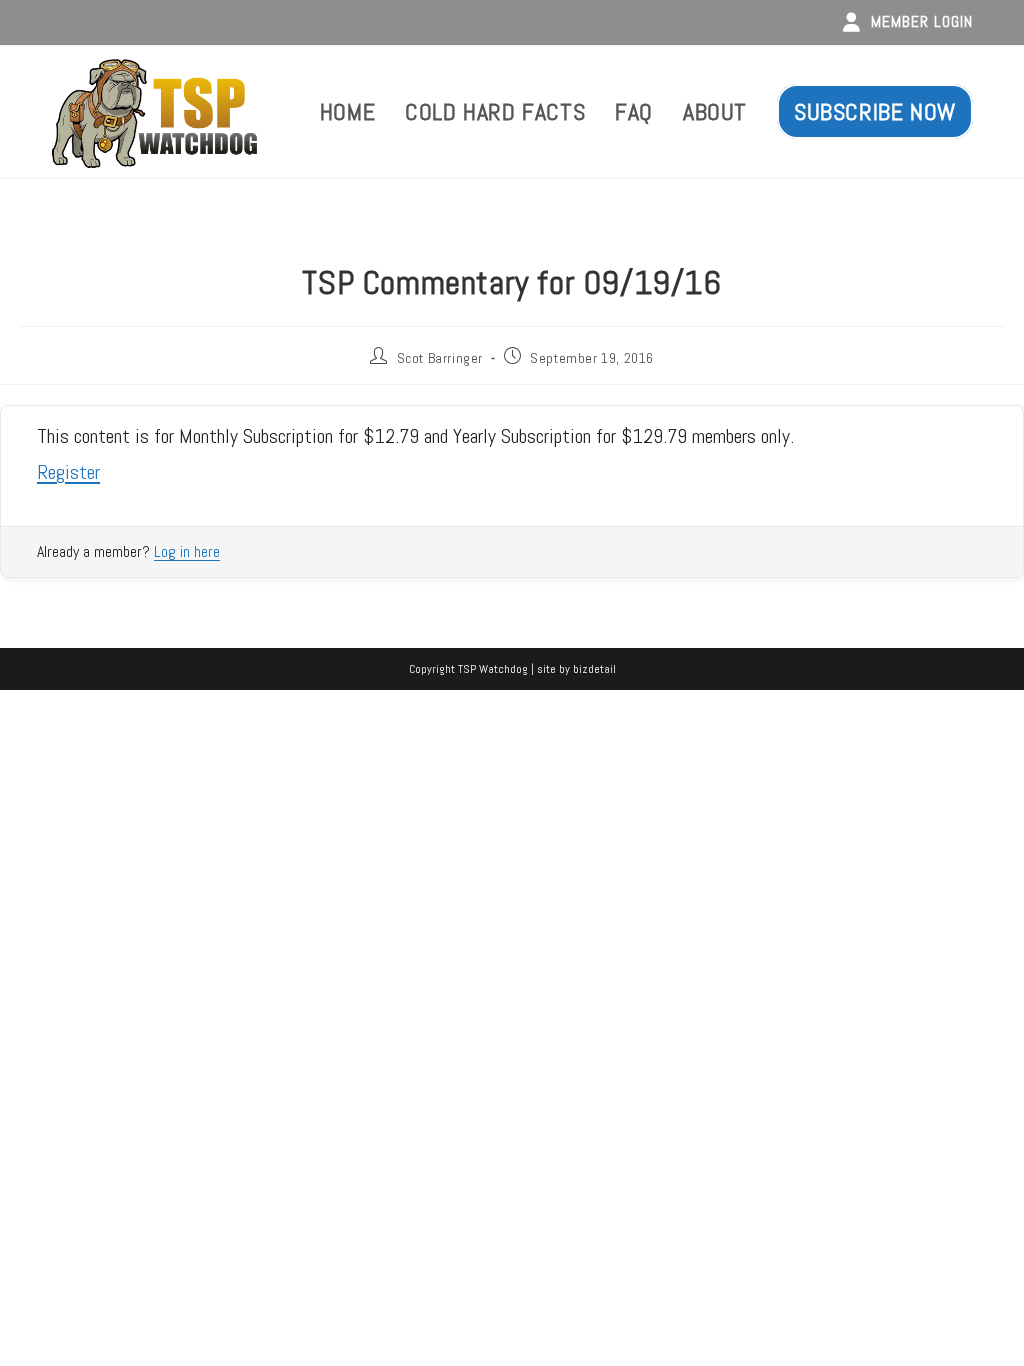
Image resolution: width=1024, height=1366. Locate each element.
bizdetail (594, 669)
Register (68, 472)
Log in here (187, 551)
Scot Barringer (440, 358)
